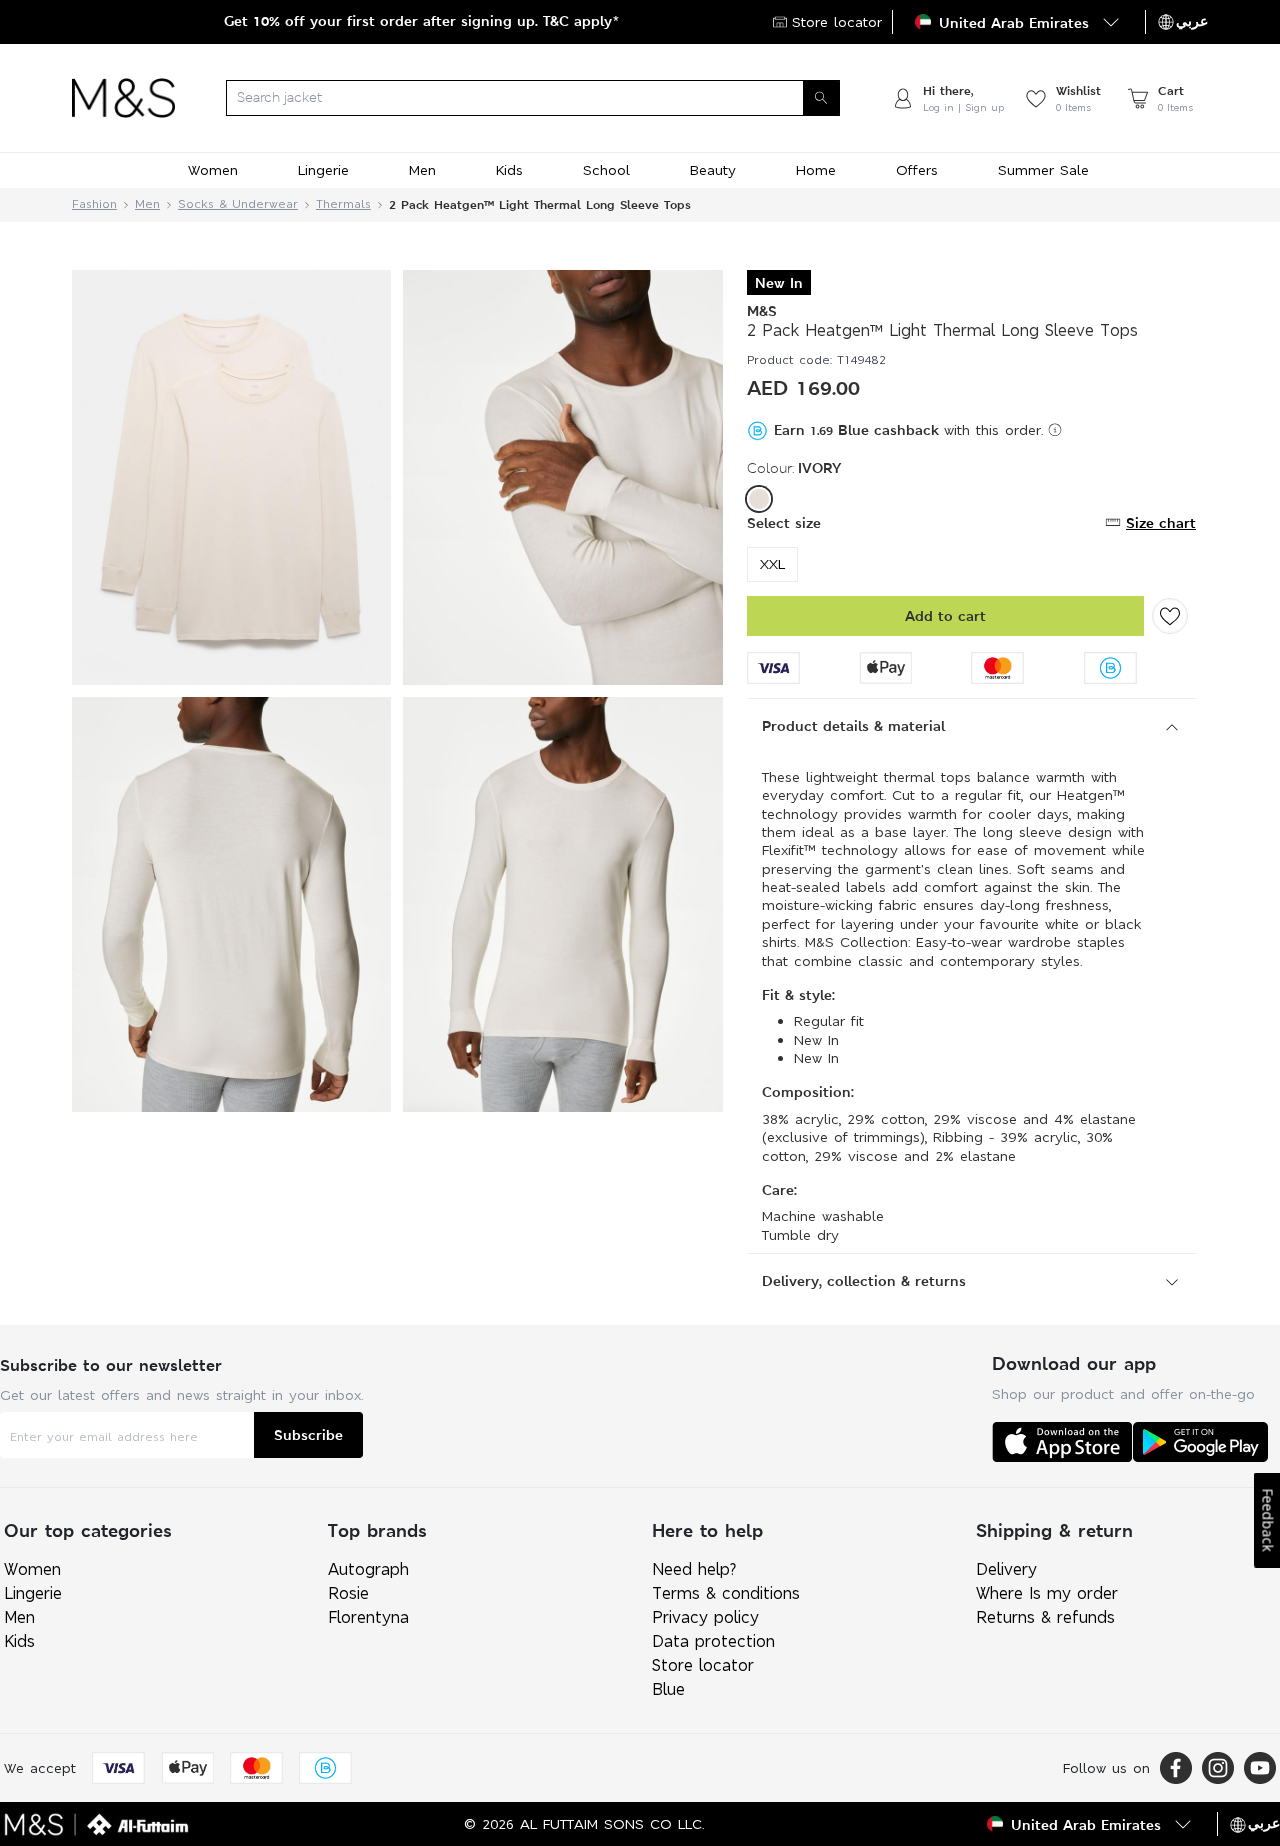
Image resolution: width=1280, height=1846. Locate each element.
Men (147, 204)
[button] (1019, 22)
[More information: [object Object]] (1055, 430)
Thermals (343, 204)
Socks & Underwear (238, 204)
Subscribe (308, 1434)
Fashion (94, 204)
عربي (1192, 21)
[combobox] (533, 98)
